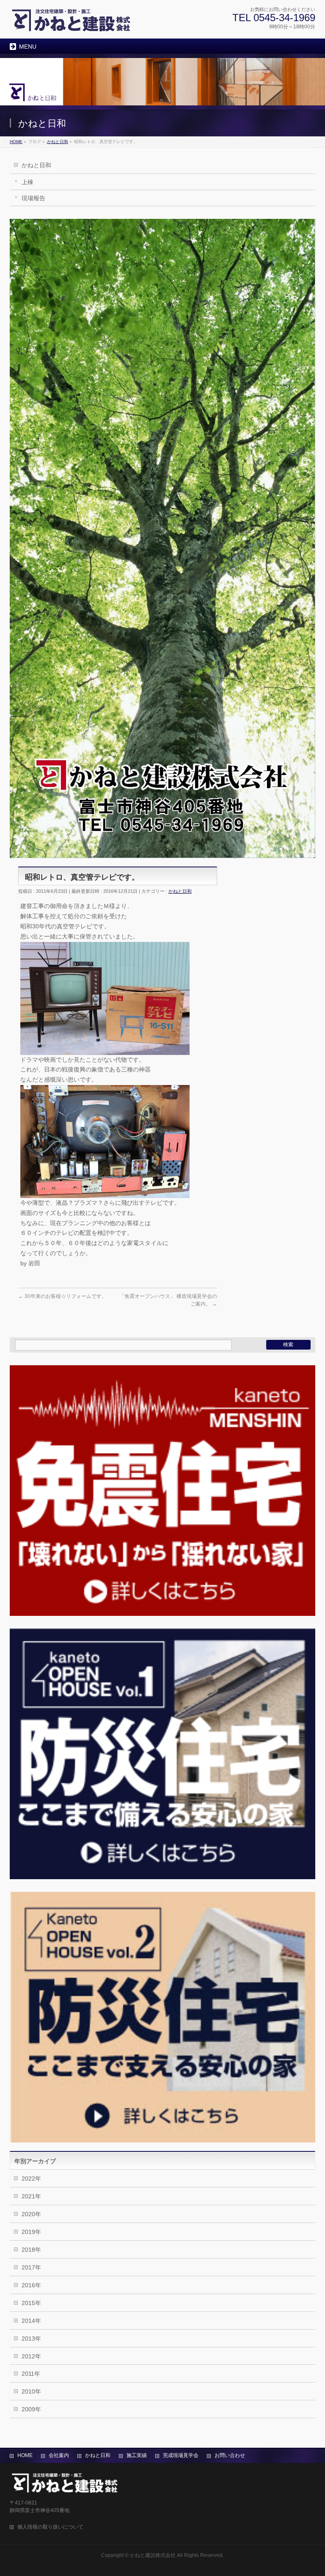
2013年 (31, 2339)
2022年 (31, 2178)
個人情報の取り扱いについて (50, 2527)
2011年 (31, 2374)
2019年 (31, 2232)
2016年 (31, 2285)
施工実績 (137, 2455)
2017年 (31, 2267)
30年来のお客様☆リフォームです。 (62, 1296)
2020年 (31, 2214)
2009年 (31, 2409)
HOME (25, 2455)
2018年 (31, 2250)
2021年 (31, 2196)
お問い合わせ (230, 2455)
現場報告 (33, 198)
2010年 (31, 2391)
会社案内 (59, 2455)
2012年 (31, 2356)
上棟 (28, 182)
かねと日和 (36, 165)
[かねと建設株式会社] (71, 23)
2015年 (31, 2303)
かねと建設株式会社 (153, 2555)
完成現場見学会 (181, 2455)
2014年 (31, 2321)
